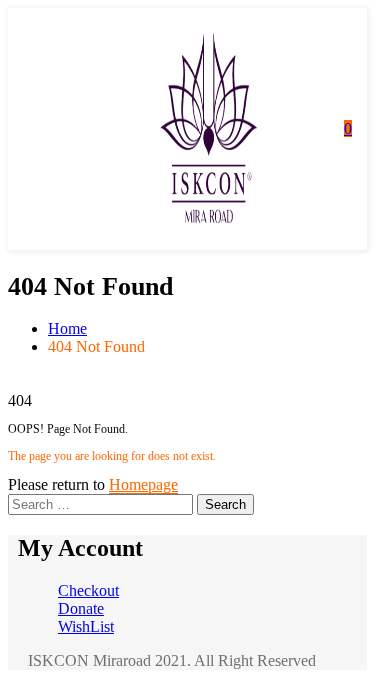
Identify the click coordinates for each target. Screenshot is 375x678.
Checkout (88, 590)
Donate (81, 608)
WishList (86, 626)
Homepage (143, 484)
